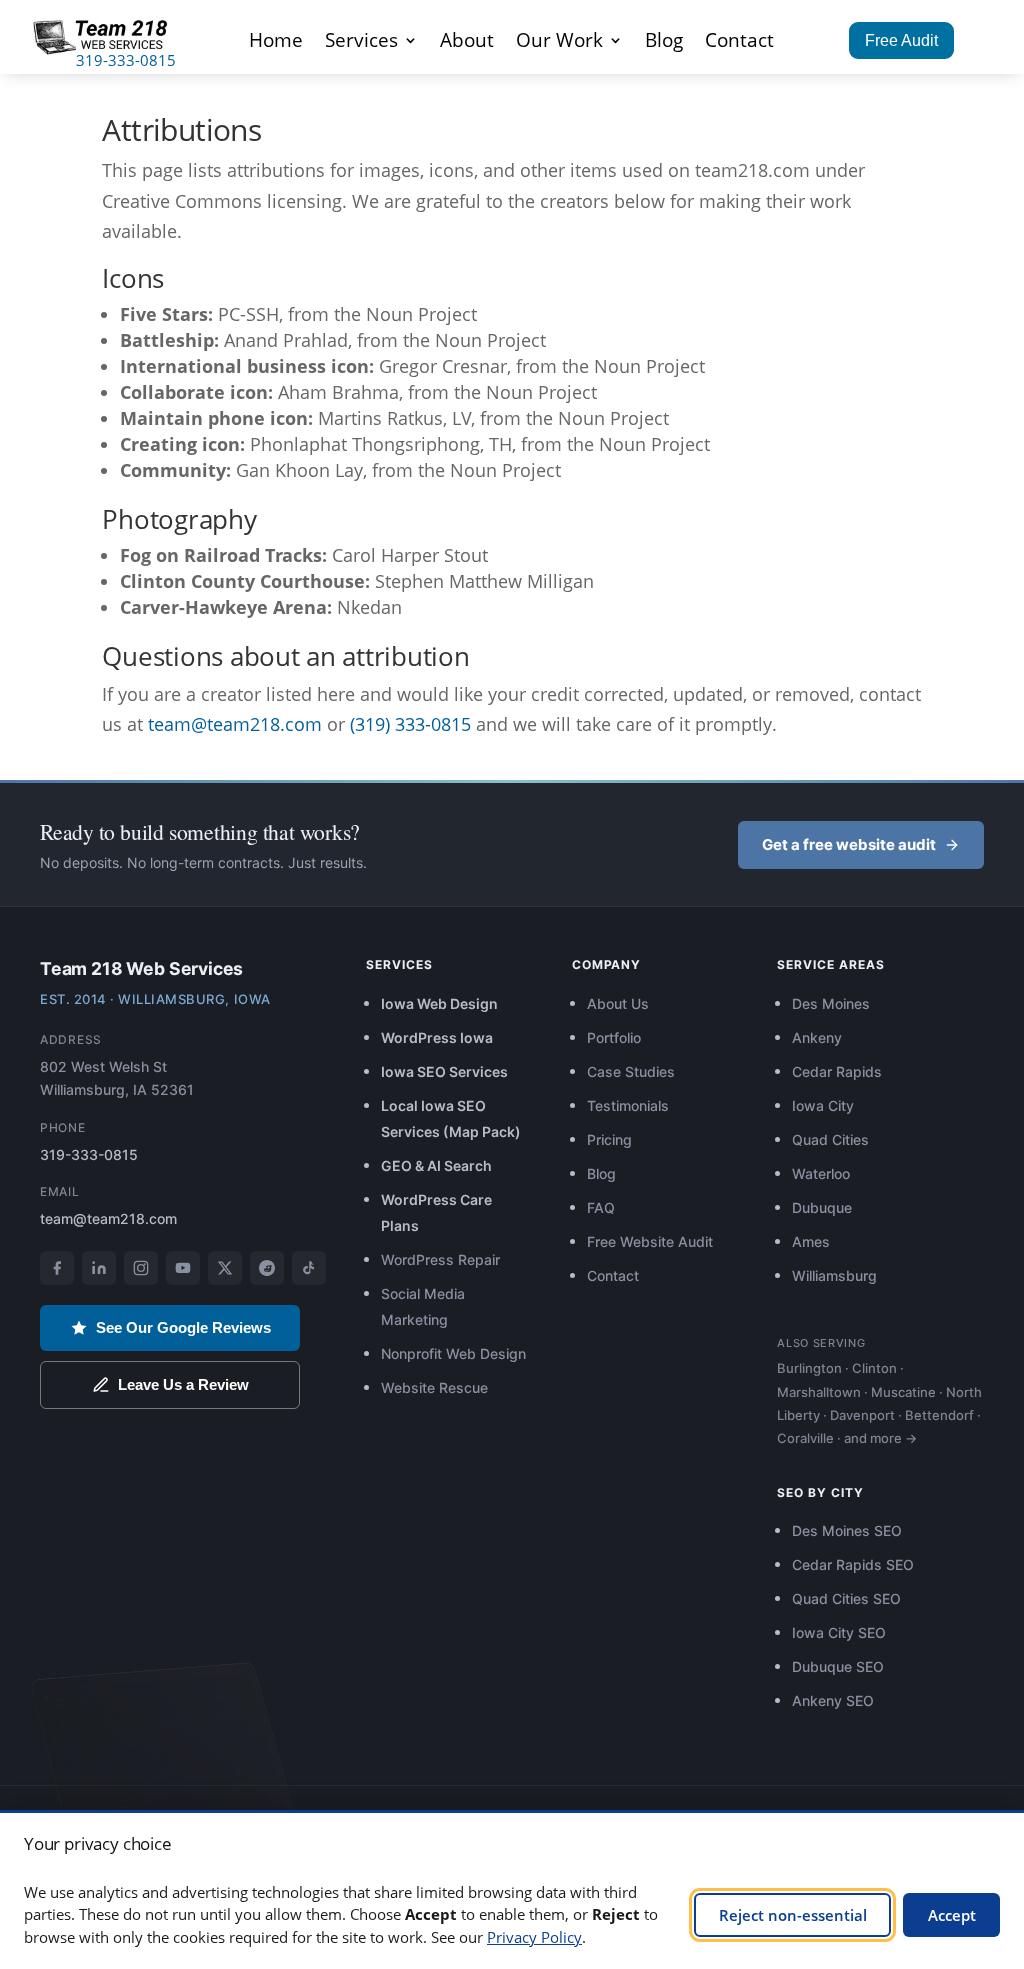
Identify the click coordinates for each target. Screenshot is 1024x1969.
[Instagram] (141, 1268)
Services (361, 43)
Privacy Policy (534, 1937)
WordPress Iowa (437, 1037)
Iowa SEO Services (444, 1071)
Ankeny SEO (833, 1700)
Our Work (559, 43)
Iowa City (823, 1105)
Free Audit (901, 40)
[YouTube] (183, 1268)
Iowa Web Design (439, 1003)
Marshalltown (819, 1392)
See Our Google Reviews (183, 1327)
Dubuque (822, 1207)
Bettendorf (939, 1415)
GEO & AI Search (436, 1165)
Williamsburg (834, 1275)
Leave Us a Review (183, 1384)
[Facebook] (57, 1268)
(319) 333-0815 (410, 724)
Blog (664, 43)
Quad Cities (830, 1139)
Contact (739, 43)
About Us (618, 1003)
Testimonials (628, 1105)
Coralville (805, 1438)
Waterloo (821, 1173)
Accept (952, 1915)
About (467, 43)
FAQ (601, 1207)
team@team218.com (235, 724)
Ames (811, 1241)
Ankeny (817, 1037)
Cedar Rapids (837, 1071)
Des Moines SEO (847, 1530)
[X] (225, 1268)
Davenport (862, 1415)
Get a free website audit (849, 844)
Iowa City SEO (839, 1632)
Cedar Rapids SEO (853, 1564)
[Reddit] (267, 1268)
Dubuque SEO (838, 1666)
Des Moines (831, 1003)
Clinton (874, 1368)
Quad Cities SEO (846, 1598)
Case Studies (631, 1071)
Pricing (609, 1139)
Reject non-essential (793, 1915)
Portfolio (614, 1037)
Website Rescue (434, 1387)
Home (276, 43)
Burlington (809, 1368)
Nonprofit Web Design (453, 1353)
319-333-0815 (126, 60)
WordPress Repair (440, 1259)
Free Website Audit (650, 1241)
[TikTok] (309, 1268)
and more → (880, 1438)
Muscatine (903, 1392)
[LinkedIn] (99, 1268)
